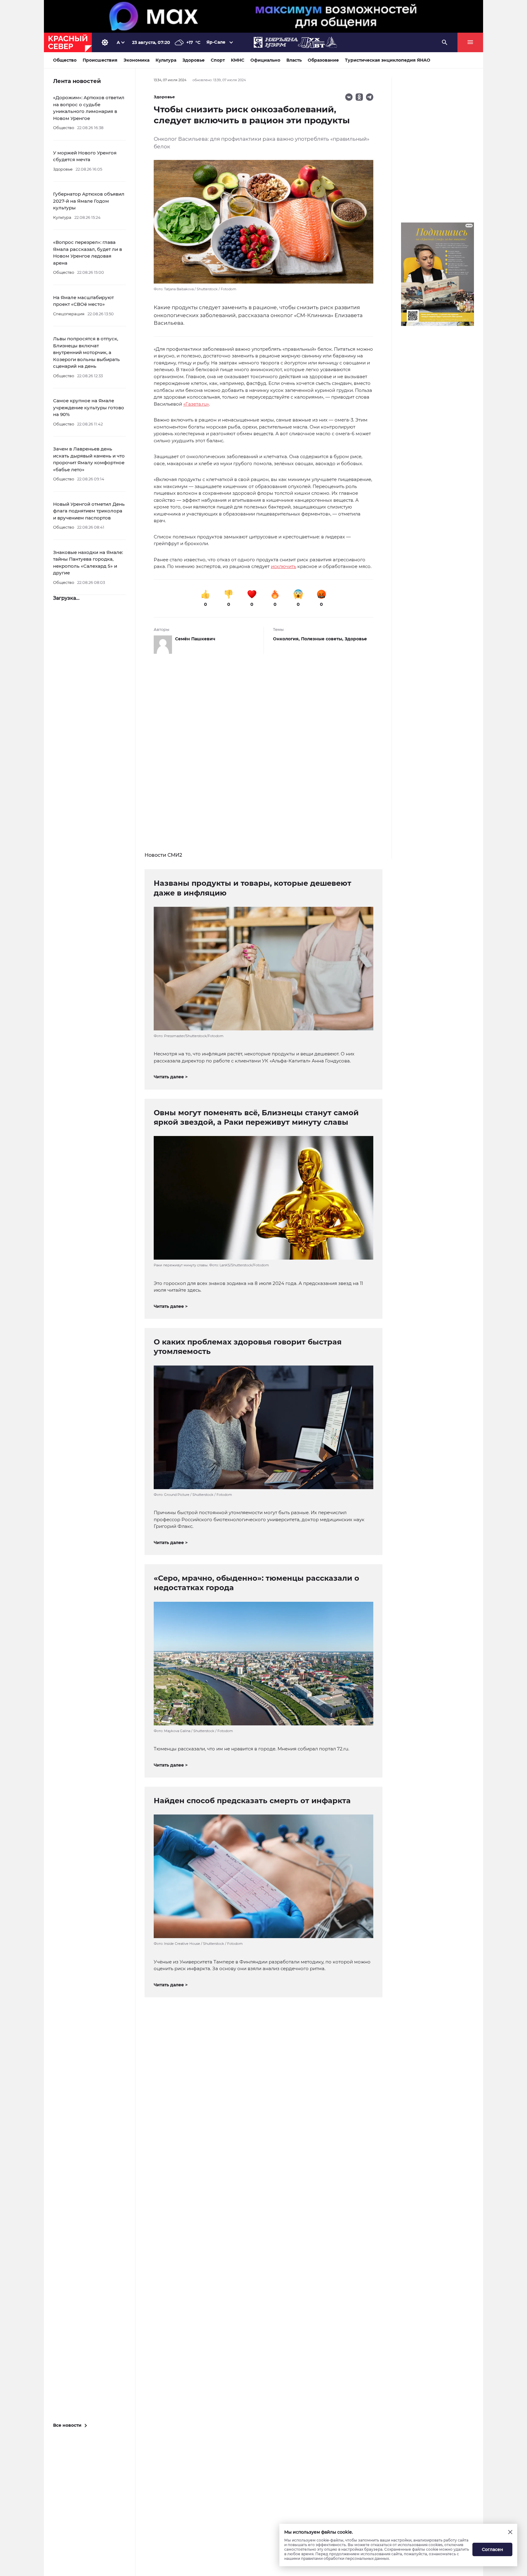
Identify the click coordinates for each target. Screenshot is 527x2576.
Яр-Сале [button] (216, 42)
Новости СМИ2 (163, 855)
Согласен (493, 2549)
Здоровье (356, 639)
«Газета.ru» (196, 404)
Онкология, (287, 639)
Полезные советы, (323, 639)
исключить (283, 566)
